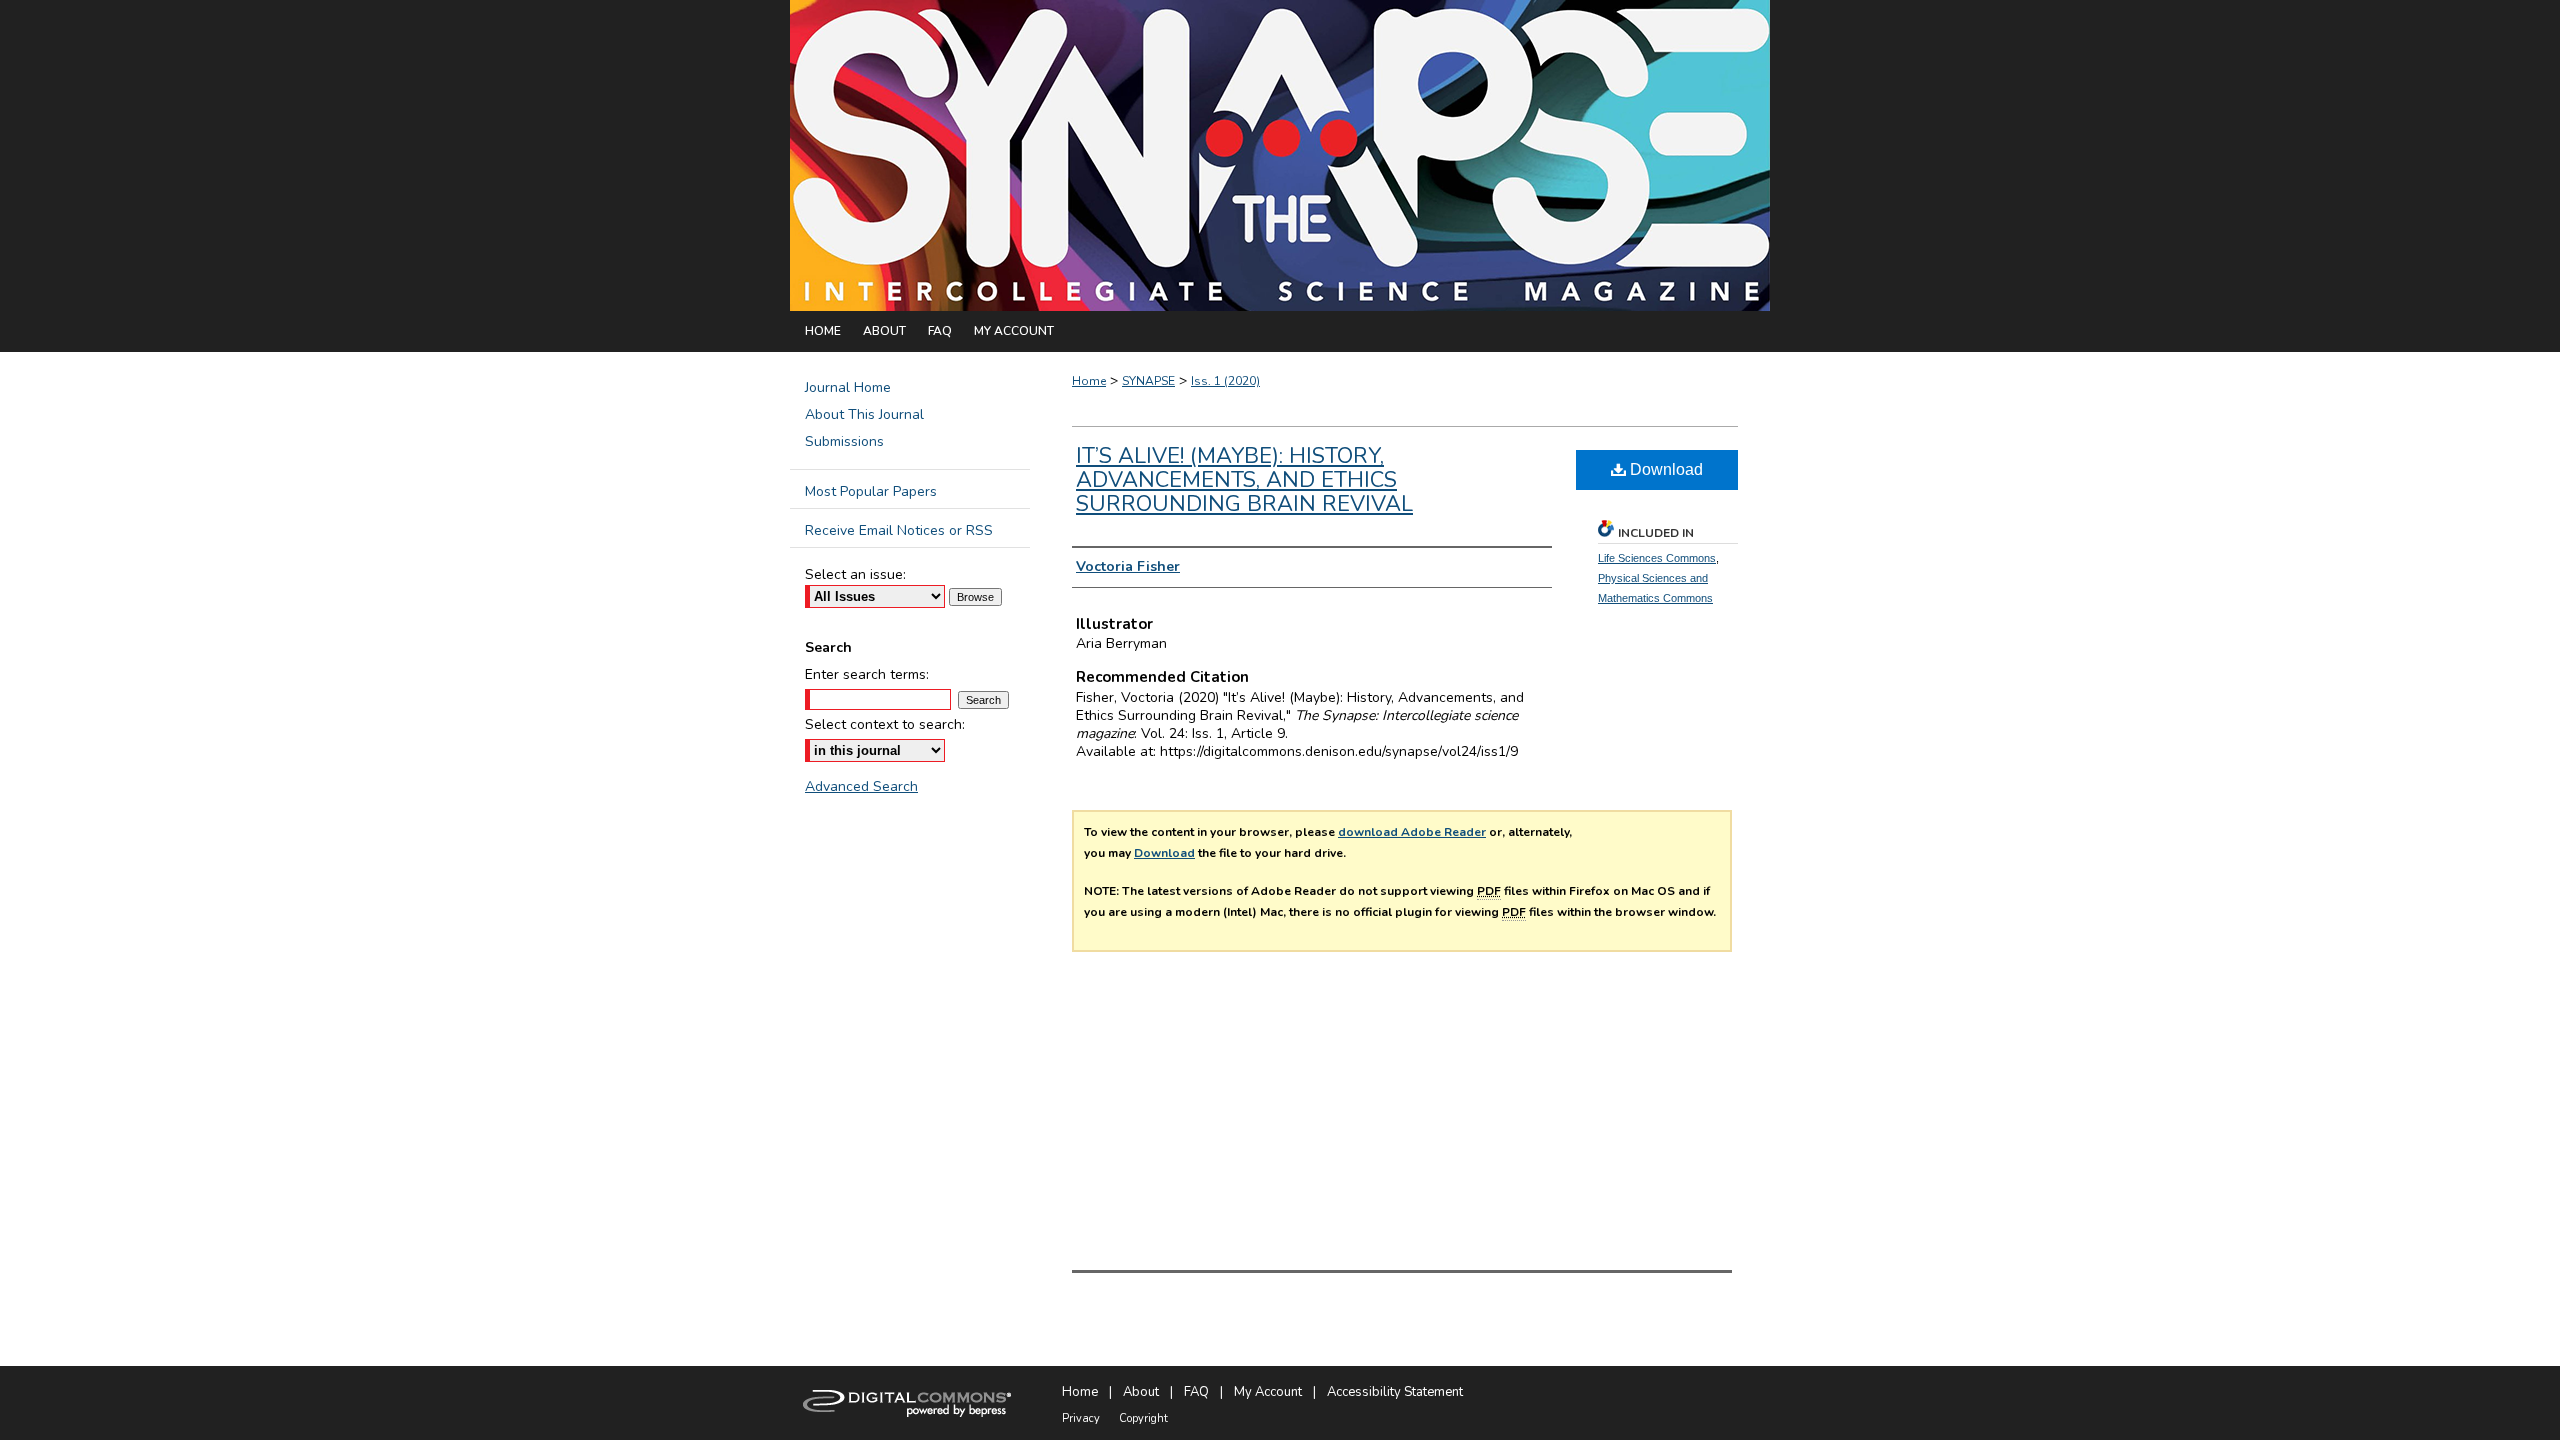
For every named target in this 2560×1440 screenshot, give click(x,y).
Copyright (1143, 1418)
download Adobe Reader (1412, 832)
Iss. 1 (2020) (1225, 381)
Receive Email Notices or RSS (899, 530)
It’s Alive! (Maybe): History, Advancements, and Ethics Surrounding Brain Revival (1244, 480)
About (1141, 1392)
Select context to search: (885, 724)
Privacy (1081, 1418)
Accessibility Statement (1395, 1392)
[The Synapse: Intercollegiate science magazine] (1280, 155)
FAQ (1196, 1392)
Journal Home (848, 387)
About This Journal (864, 414)
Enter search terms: (867, 674)
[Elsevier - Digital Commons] (910, 1403)
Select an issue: (855, 574)
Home (1089, 381)
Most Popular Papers (871, 491)
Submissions (844, 441)
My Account (1268, 1392)
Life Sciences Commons (1657, 558)
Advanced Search (861, 786)
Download (1664, 469)
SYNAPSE (1148, 381)
